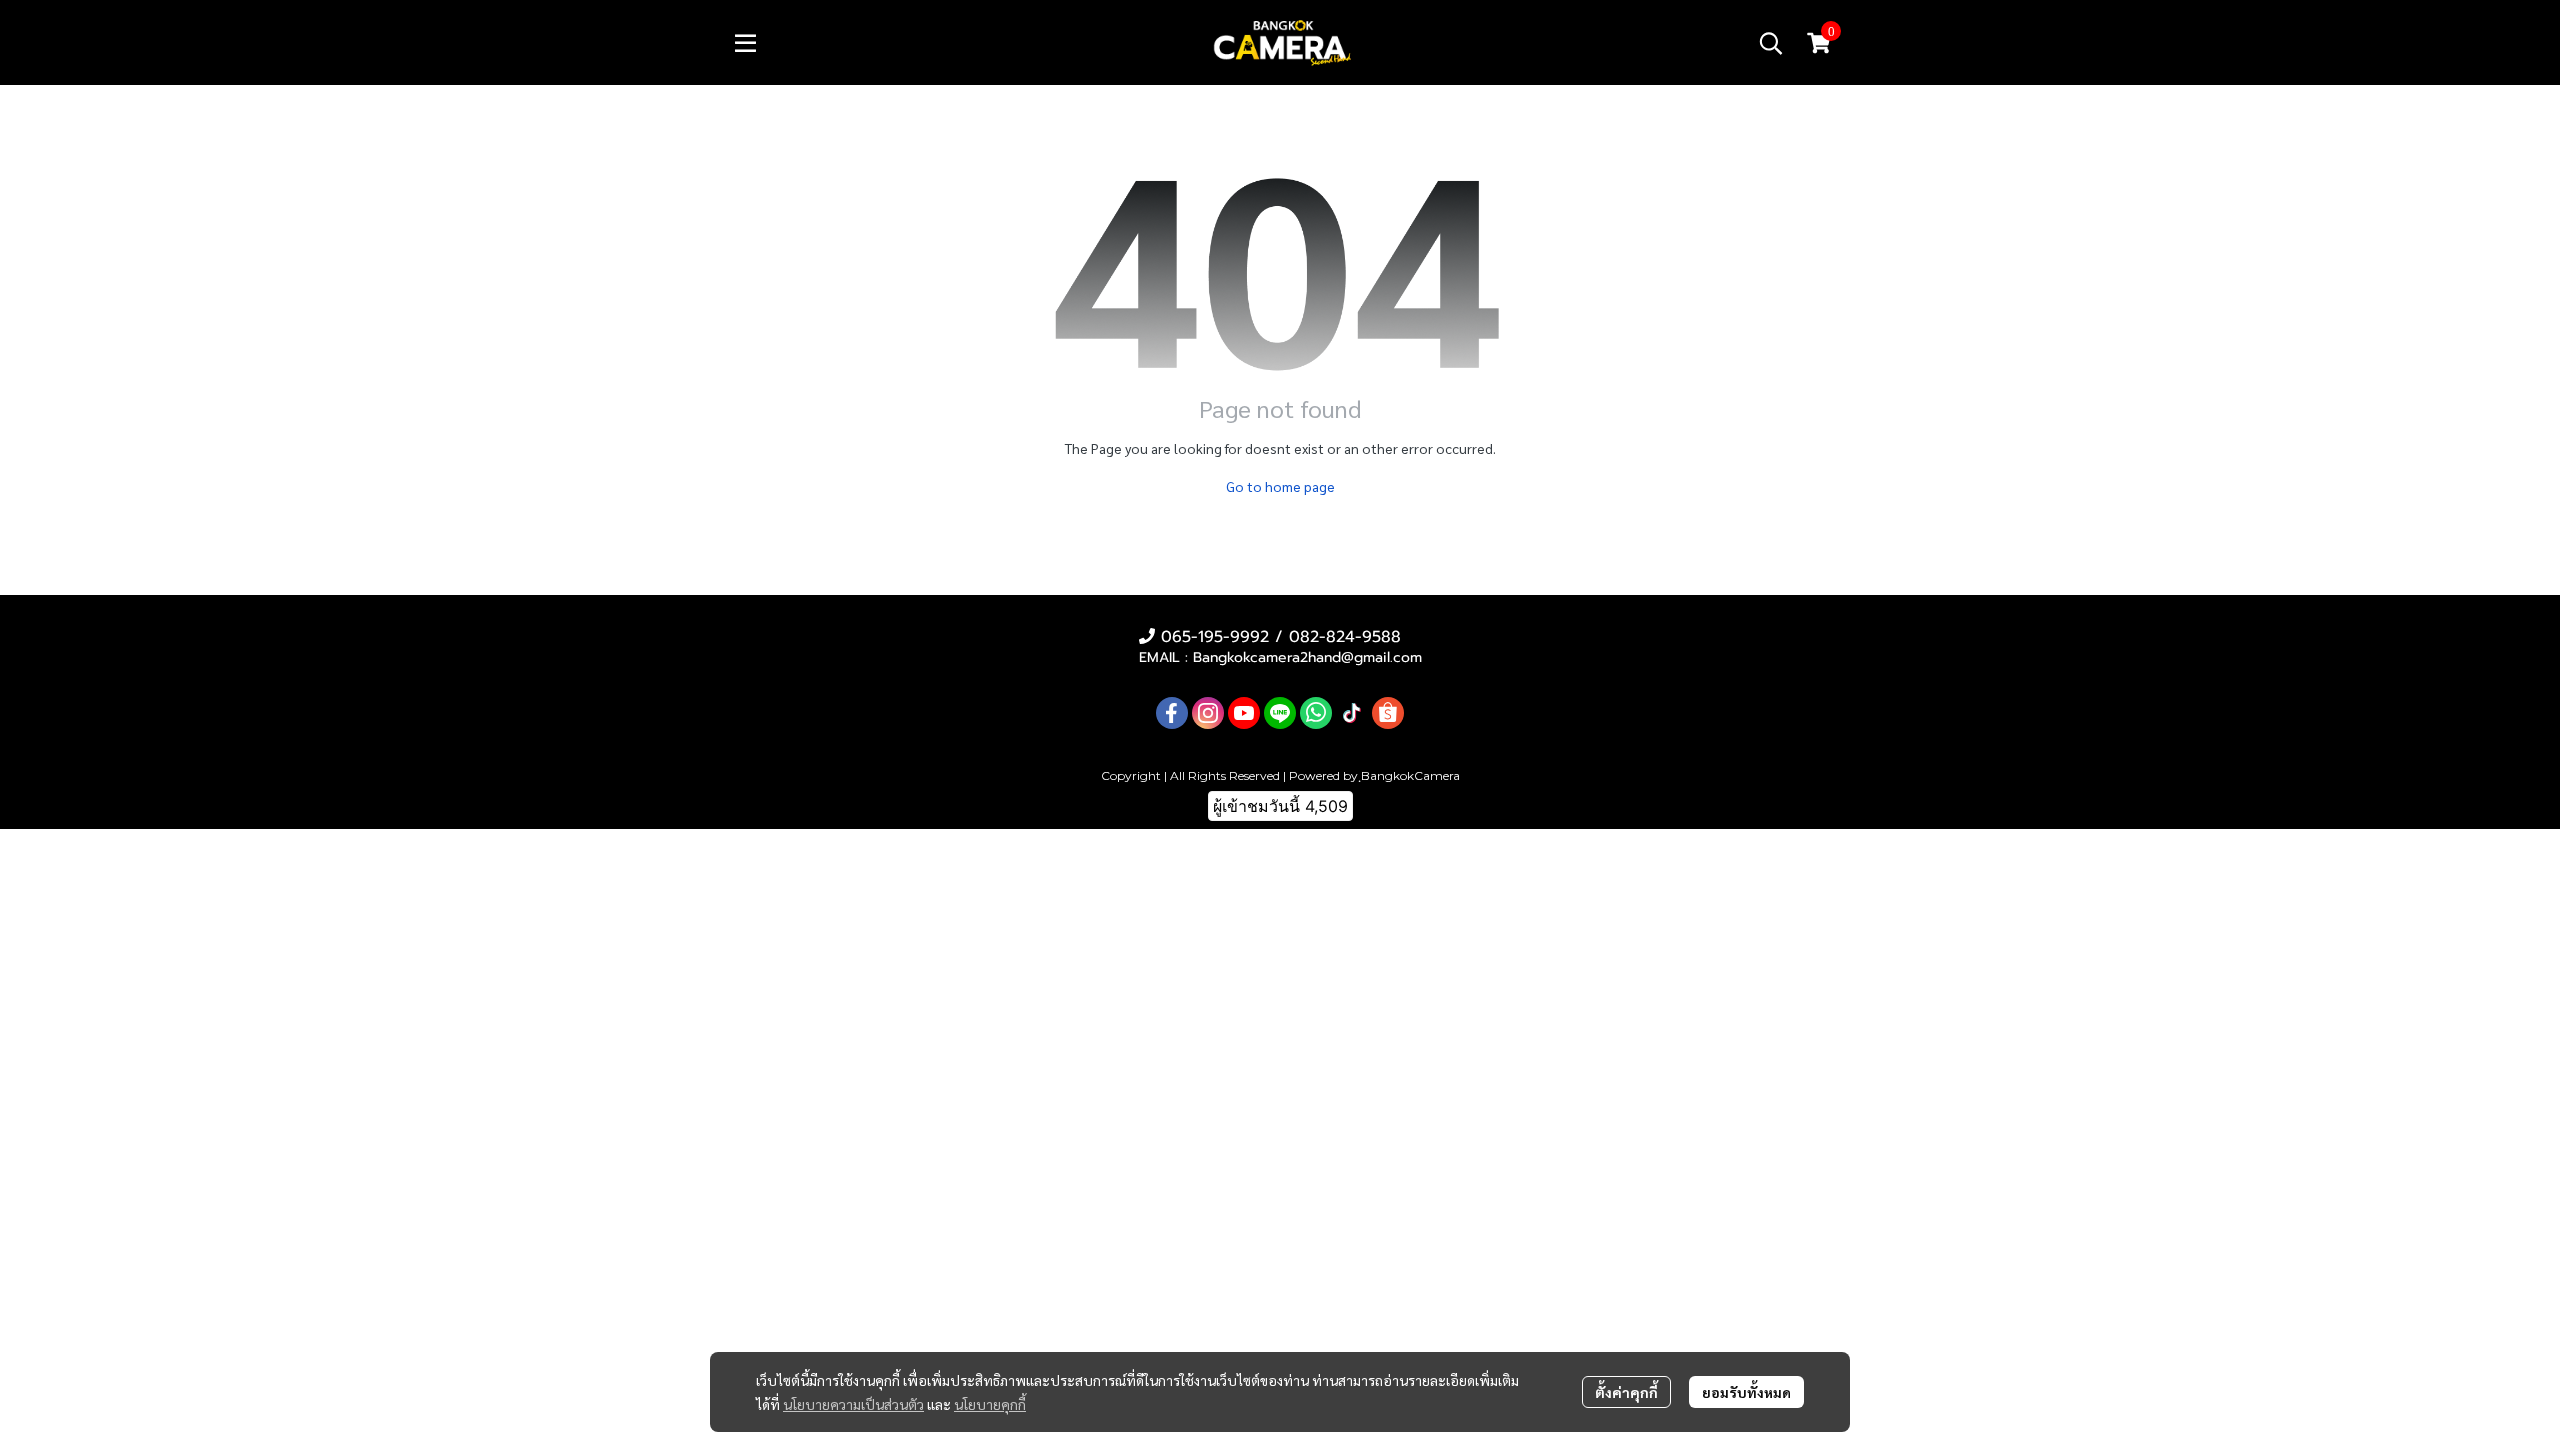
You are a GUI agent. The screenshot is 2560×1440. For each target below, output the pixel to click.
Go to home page (1280, 486)
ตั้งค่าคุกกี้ (1626, 1392)
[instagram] (1208, 713)
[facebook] (1172, 713)
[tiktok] (1352, 713)
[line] (1280, 713)
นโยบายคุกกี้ (990, 1404)
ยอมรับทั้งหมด (1746, 1392)
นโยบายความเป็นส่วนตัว (853, 1404)
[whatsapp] (1316, 713)
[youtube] (1244, 713)
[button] (1771, 43)
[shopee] (1388, 713)
